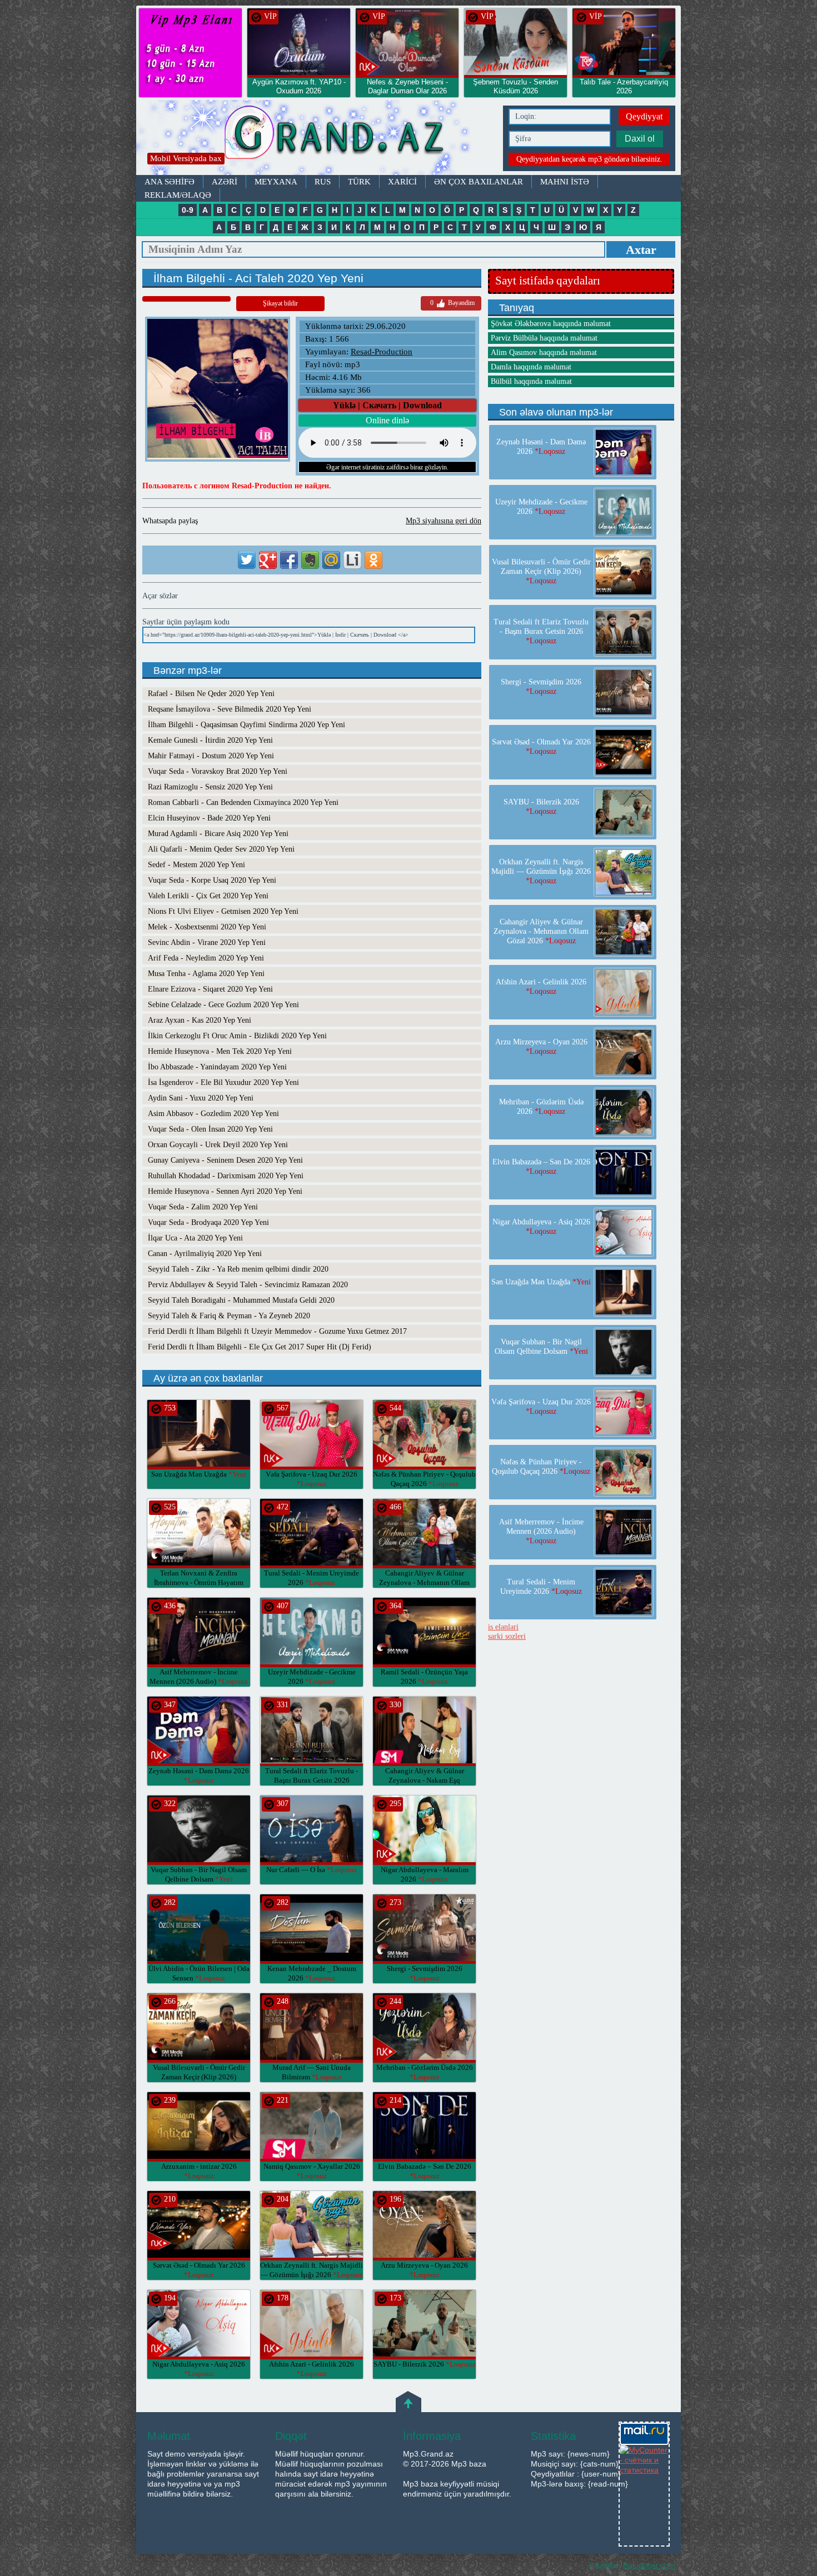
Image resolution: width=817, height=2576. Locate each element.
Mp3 (317, 137)
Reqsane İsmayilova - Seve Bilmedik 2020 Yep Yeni (230, 709)
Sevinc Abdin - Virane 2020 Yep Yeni (207, 942)
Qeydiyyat (644, 116)
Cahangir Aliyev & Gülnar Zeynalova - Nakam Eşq (425, 1780)
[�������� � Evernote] (310, 560)
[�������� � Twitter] (247, 560)
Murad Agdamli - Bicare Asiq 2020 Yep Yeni (218, 834)
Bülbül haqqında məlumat (531, 381)
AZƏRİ (225, 182)
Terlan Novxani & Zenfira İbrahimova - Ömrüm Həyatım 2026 (199, 1582)
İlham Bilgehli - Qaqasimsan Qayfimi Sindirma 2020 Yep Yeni (246, 725)
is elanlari (503, 1627)
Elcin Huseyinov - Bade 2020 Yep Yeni (209, 818)
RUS (323, 182)
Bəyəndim (452, 303)
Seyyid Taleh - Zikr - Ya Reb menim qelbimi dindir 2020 (238, 1269)
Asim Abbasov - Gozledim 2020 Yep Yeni (213, 1114)
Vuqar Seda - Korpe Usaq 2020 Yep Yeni (212, 880)
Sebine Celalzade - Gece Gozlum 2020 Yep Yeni (223, 1005)
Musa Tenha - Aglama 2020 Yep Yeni (206, 974)
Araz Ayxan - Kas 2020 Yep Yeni (200, 1020)
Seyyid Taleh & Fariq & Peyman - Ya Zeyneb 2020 (229, 1316)
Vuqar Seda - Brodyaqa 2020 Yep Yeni (208, 1222)
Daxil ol (640, 139)
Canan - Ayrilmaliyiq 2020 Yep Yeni (205, 1254)
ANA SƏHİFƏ (170, 182)
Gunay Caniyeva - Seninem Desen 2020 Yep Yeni (225, 1160)
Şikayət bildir (280, 303)
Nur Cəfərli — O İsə (312, 1870)
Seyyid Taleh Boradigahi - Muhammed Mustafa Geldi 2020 (241, 1300)
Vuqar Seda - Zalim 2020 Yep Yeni (203, 1207)
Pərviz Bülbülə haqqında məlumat (544, 338)
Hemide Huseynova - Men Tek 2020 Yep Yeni (220, 1051)
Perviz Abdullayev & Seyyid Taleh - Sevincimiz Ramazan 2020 (248, 1285)
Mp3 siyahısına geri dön (444, 521)
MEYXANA (276, 182)
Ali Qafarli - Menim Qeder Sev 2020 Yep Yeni (221, 849)
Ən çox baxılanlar (479, 182)
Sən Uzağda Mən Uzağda (199, 1474)
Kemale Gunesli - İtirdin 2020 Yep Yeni (210, 740)
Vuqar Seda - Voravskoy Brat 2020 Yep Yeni (218, 771)
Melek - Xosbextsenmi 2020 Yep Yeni (207, 927)
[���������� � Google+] (268, 560)
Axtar (641, 250)
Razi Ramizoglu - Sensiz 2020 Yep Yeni (210, 787)
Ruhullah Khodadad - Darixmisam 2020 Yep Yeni (226, 1176)
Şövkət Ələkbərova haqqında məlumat (551, 324)
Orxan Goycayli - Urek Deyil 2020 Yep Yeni (218, 1145)
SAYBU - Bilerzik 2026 (425, 2364)
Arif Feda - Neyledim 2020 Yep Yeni (206, 958)
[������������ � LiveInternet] (352, 560)
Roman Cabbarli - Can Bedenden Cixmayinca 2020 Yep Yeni (243, 802)
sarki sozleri (507, 1636)
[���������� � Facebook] (289, 560)
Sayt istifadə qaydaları (548, 281)
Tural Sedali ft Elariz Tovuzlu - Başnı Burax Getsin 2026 (312, 1780)
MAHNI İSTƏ (565, 182)
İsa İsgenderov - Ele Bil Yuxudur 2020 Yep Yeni (223, 1082)
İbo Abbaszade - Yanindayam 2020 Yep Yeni (217, 1067)
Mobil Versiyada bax (186, 158)
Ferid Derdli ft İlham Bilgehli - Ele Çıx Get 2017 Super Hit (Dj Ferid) (260, 1347)
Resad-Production (382, 352)
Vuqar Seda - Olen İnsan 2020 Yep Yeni (210, 1129)
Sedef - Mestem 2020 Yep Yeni (196, 865)
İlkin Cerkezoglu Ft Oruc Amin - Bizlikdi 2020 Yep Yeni (237, 1036)
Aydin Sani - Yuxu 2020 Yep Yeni (201, 1098)
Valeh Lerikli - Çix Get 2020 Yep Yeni (208, 896)
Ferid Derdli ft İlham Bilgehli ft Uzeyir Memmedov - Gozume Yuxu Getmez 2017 (277, 1331)
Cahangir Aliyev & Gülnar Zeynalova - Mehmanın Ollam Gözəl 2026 (424, 1582)
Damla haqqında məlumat (531, 367)
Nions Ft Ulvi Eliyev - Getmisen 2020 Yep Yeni (223, 911)
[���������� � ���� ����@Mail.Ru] (331, 560)
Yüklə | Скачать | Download (387, 405)
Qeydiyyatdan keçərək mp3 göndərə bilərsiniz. (589, 159)
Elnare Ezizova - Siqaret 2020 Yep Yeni (210, 989)
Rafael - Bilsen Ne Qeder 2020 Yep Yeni (211, 694)
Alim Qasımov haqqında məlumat (544, 352)
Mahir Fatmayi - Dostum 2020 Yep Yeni (211, 756)
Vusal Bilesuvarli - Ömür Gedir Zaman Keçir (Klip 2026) (199, 2077)
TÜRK (359, 182)
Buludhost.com (649, 2565)
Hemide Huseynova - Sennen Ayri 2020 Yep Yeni (225, 1191)
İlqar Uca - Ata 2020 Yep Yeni (195, 1238)
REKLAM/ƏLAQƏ (178, 195)
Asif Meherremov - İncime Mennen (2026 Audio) (541, 1531)
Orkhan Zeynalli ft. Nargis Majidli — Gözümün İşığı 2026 (541, 871)
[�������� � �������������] (373, 560)
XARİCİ (402, 182)
